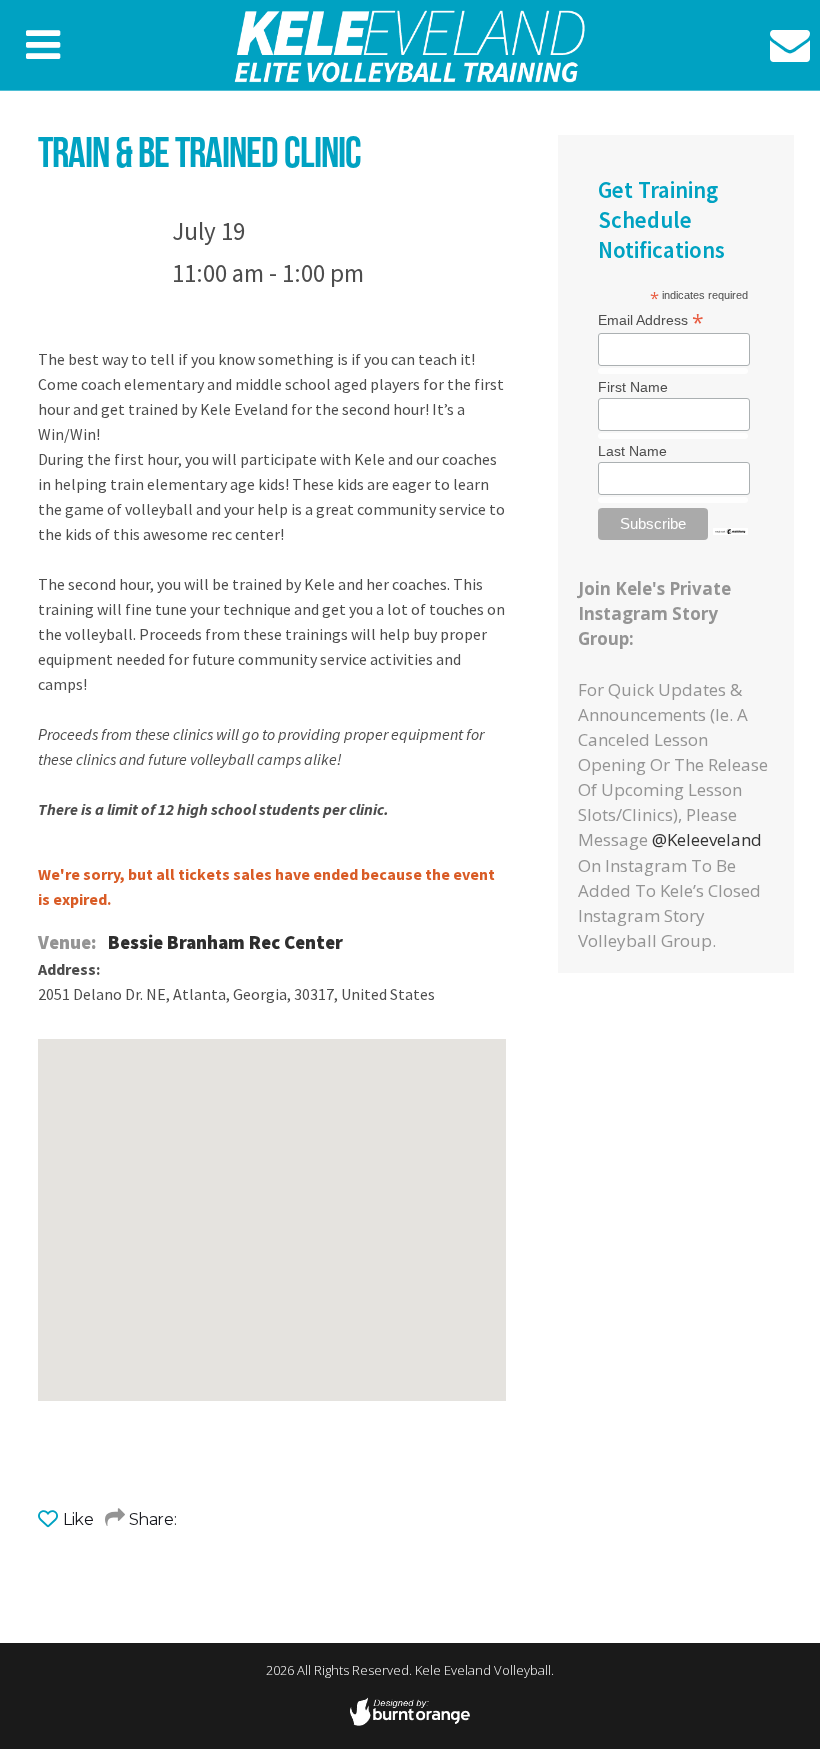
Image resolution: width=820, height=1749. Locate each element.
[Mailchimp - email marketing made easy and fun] (730, 528)
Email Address (651, 319)
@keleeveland (707, 839)
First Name (633, 387)
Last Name (632, 451)
